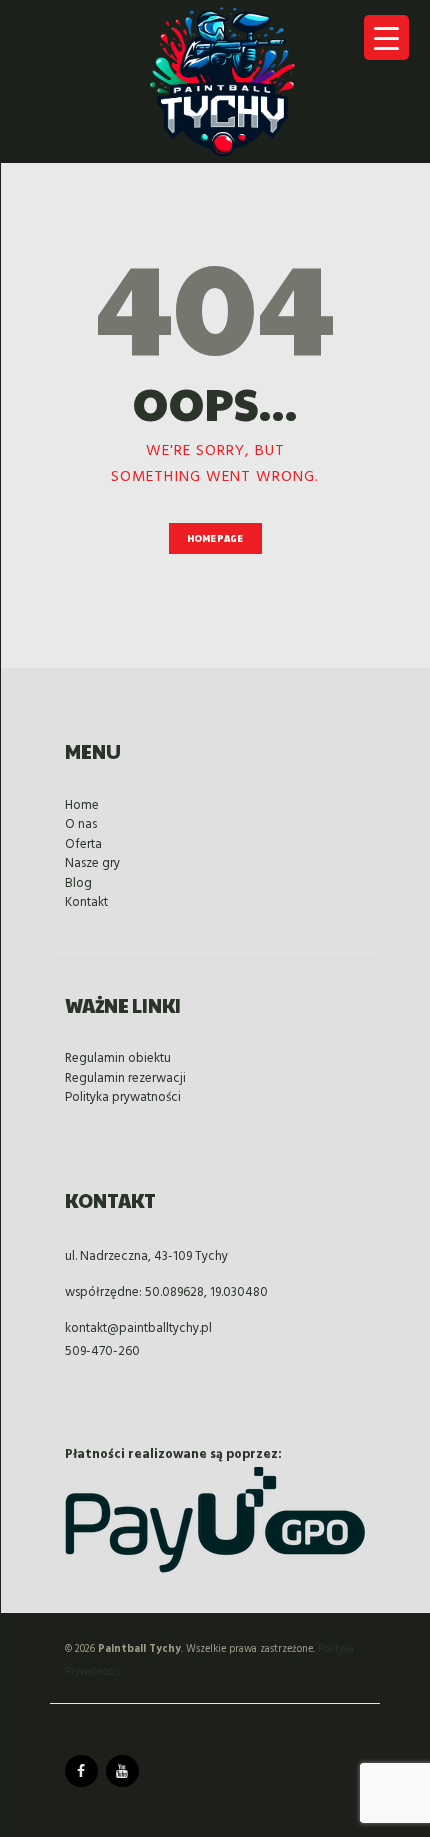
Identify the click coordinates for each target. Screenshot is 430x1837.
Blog (78, 883)
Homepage (215, 538)
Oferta (83, 844)
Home (82, 805)
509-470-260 (102, 1351)
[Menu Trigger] (386, 37)
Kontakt (86, 902)
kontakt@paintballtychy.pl (138, 1328)
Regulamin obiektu (118, 1058)
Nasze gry (92, 863)
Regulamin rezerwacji (125, 1078)
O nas (81, 824)
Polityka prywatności (123, 1097)
